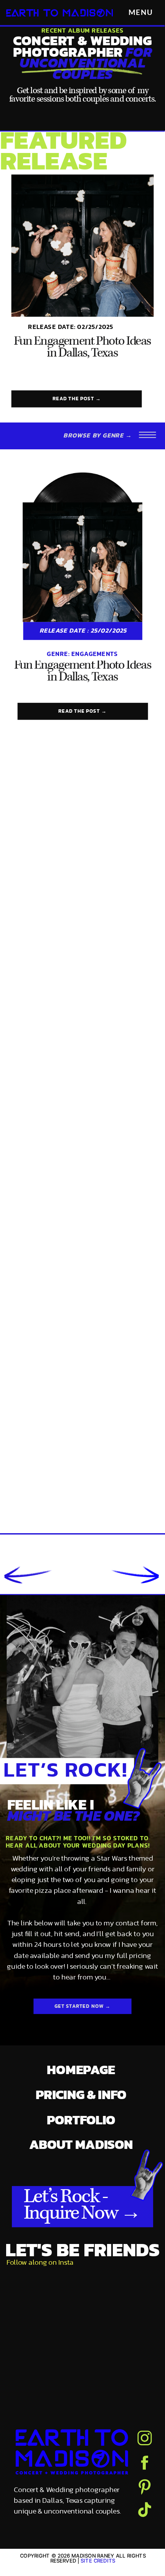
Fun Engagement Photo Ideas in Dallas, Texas (82, 348)
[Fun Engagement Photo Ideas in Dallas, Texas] (83, 246)
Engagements (95, 654)
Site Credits (98, 2560)
